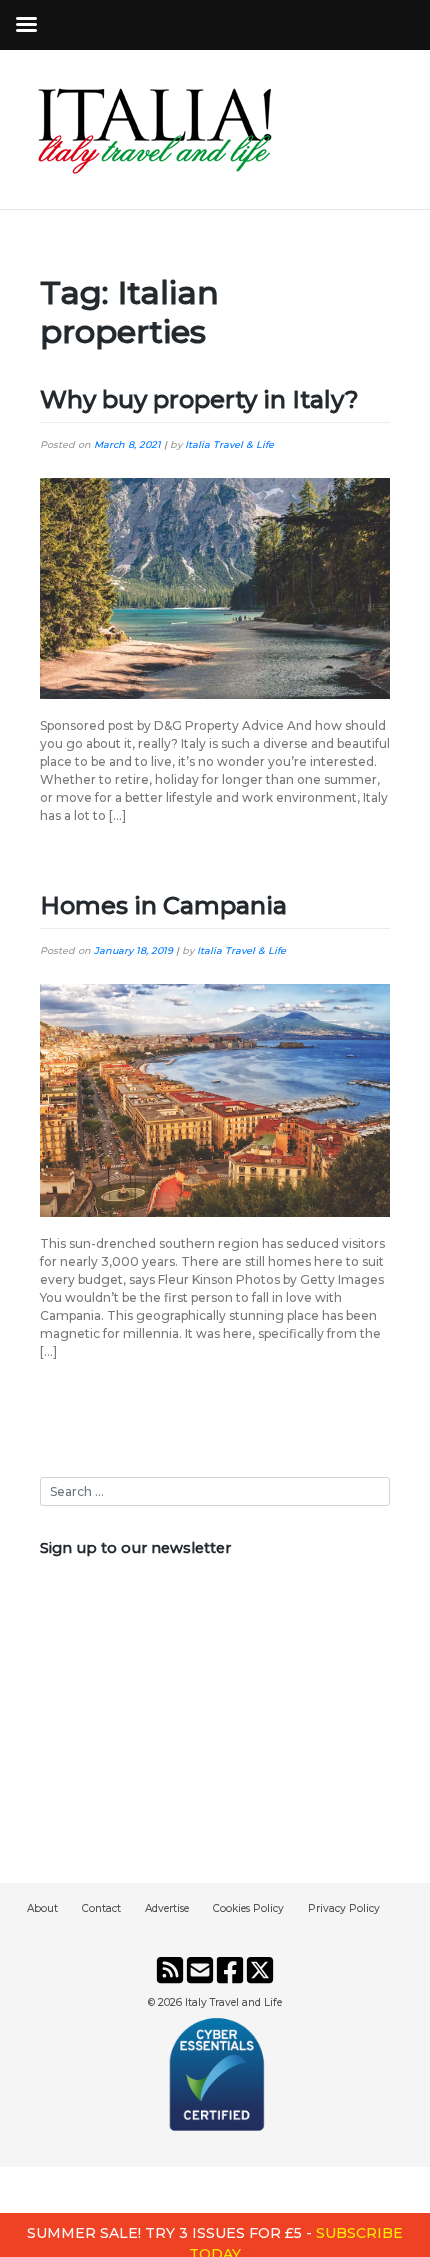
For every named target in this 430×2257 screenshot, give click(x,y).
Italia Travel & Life (229, 444)
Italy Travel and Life (233, 2002)
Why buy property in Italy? (199, 399)
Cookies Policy (248, 1908)
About (42, 1908)
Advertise (167, 1908)
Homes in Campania (163, 905)
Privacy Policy (344, 1908)
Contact (101, 1908)
